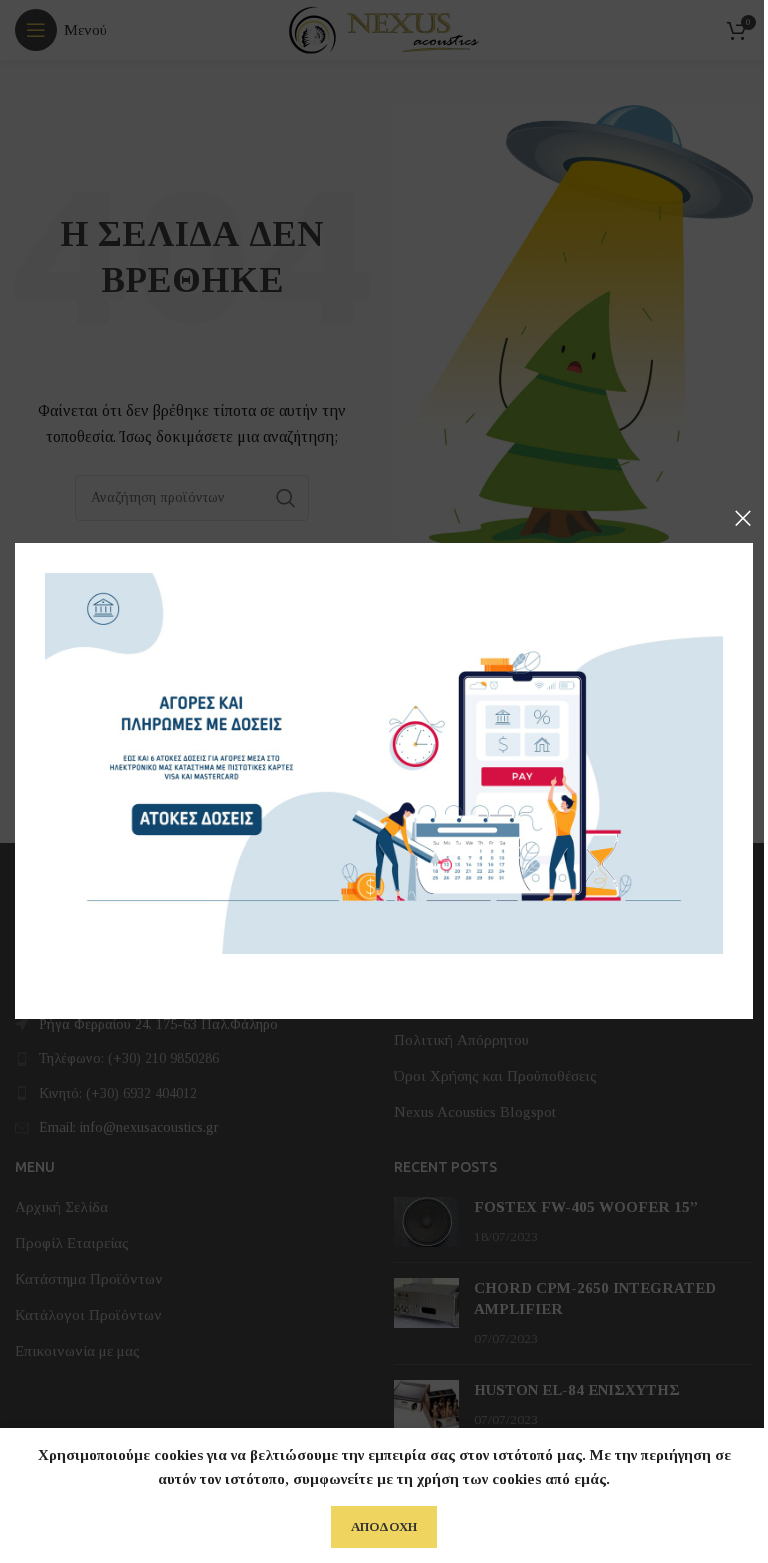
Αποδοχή (384, 1526)
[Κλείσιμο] (743, 518)
